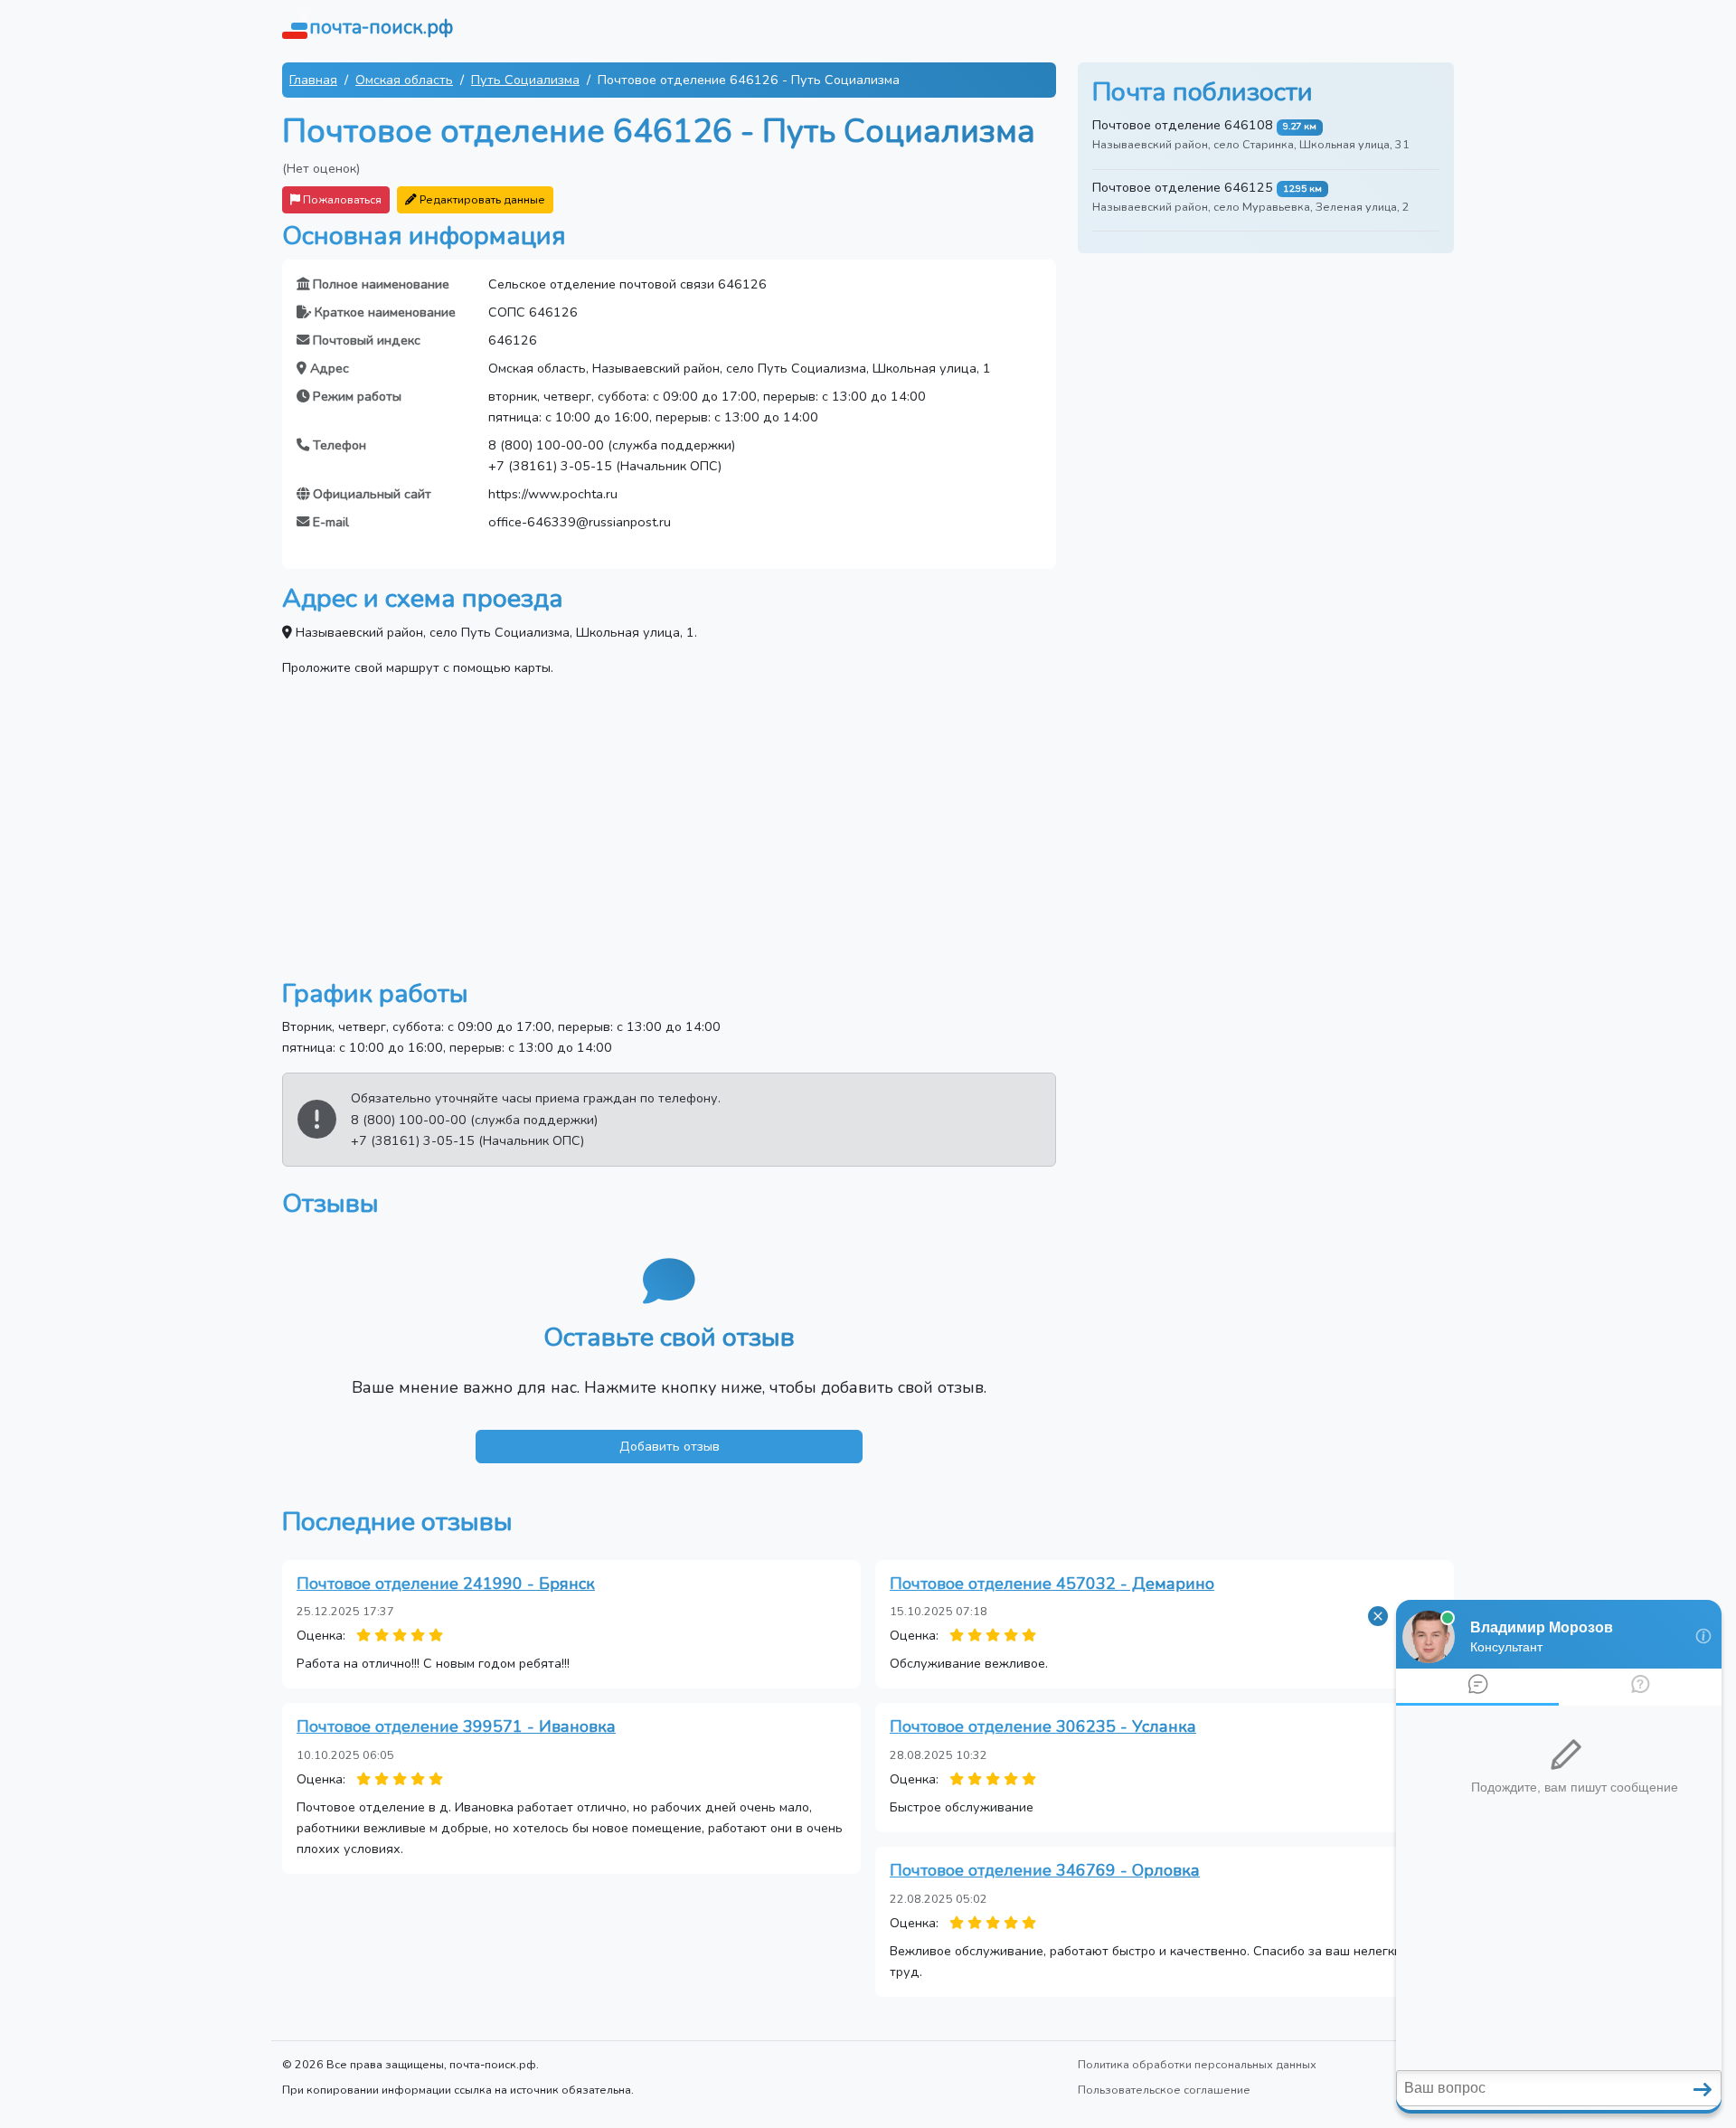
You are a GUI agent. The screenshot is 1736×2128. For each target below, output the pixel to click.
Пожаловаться (341, 199)
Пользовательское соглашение (1164, 2090)
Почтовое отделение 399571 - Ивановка (456, 1726)
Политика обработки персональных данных (1197, 2064)
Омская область (404, 80)
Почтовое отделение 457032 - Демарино (1052, 1584)
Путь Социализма (525, 80)
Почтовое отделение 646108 (1183, 125)
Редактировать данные (481, 199)
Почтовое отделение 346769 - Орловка (1045, 1870)
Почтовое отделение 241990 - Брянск (446, 1584)
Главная (313, 80)
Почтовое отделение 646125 (1183, 187)
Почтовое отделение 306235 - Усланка (1043, 1726)
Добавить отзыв (670, 1446)
